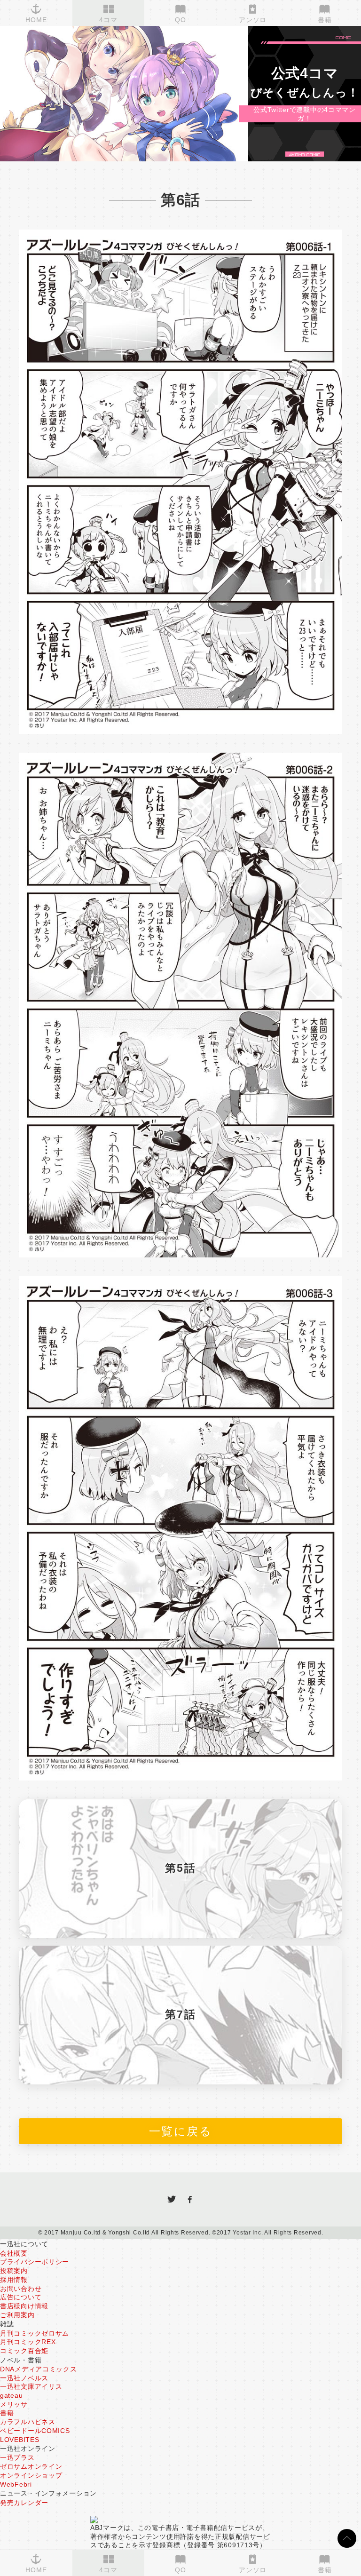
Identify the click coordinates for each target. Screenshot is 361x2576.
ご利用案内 (17, 2315)
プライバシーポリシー (35, 2262)
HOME (36, 2570)
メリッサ (14, 2404)
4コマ (108, 2570)
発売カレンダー (24, 2503)
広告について (21, 2297)
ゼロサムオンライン (31, 2466)
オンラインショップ (31, 2475)
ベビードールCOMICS (35, 2431)
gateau (11, 2395)
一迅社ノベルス (24, 2378)
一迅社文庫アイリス (31, 2386)
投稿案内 (14, 2271)
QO (180, 2570)
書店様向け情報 (24, 2306)
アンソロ (253, 2570)
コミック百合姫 (24, 2351)
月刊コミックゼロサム (35, 2333)
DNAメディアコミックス (39, 2369)
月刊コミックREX (28, 2342)
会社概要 (14, 2253)
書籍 (325, 2570)
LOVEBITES (20, 2440)
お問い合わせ (21, 2289)
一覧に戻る (180, 2131)
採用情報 (14, 2280)
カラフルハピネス (28, 2422)
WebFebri (16, 2484)
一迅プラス (17, 2457)
